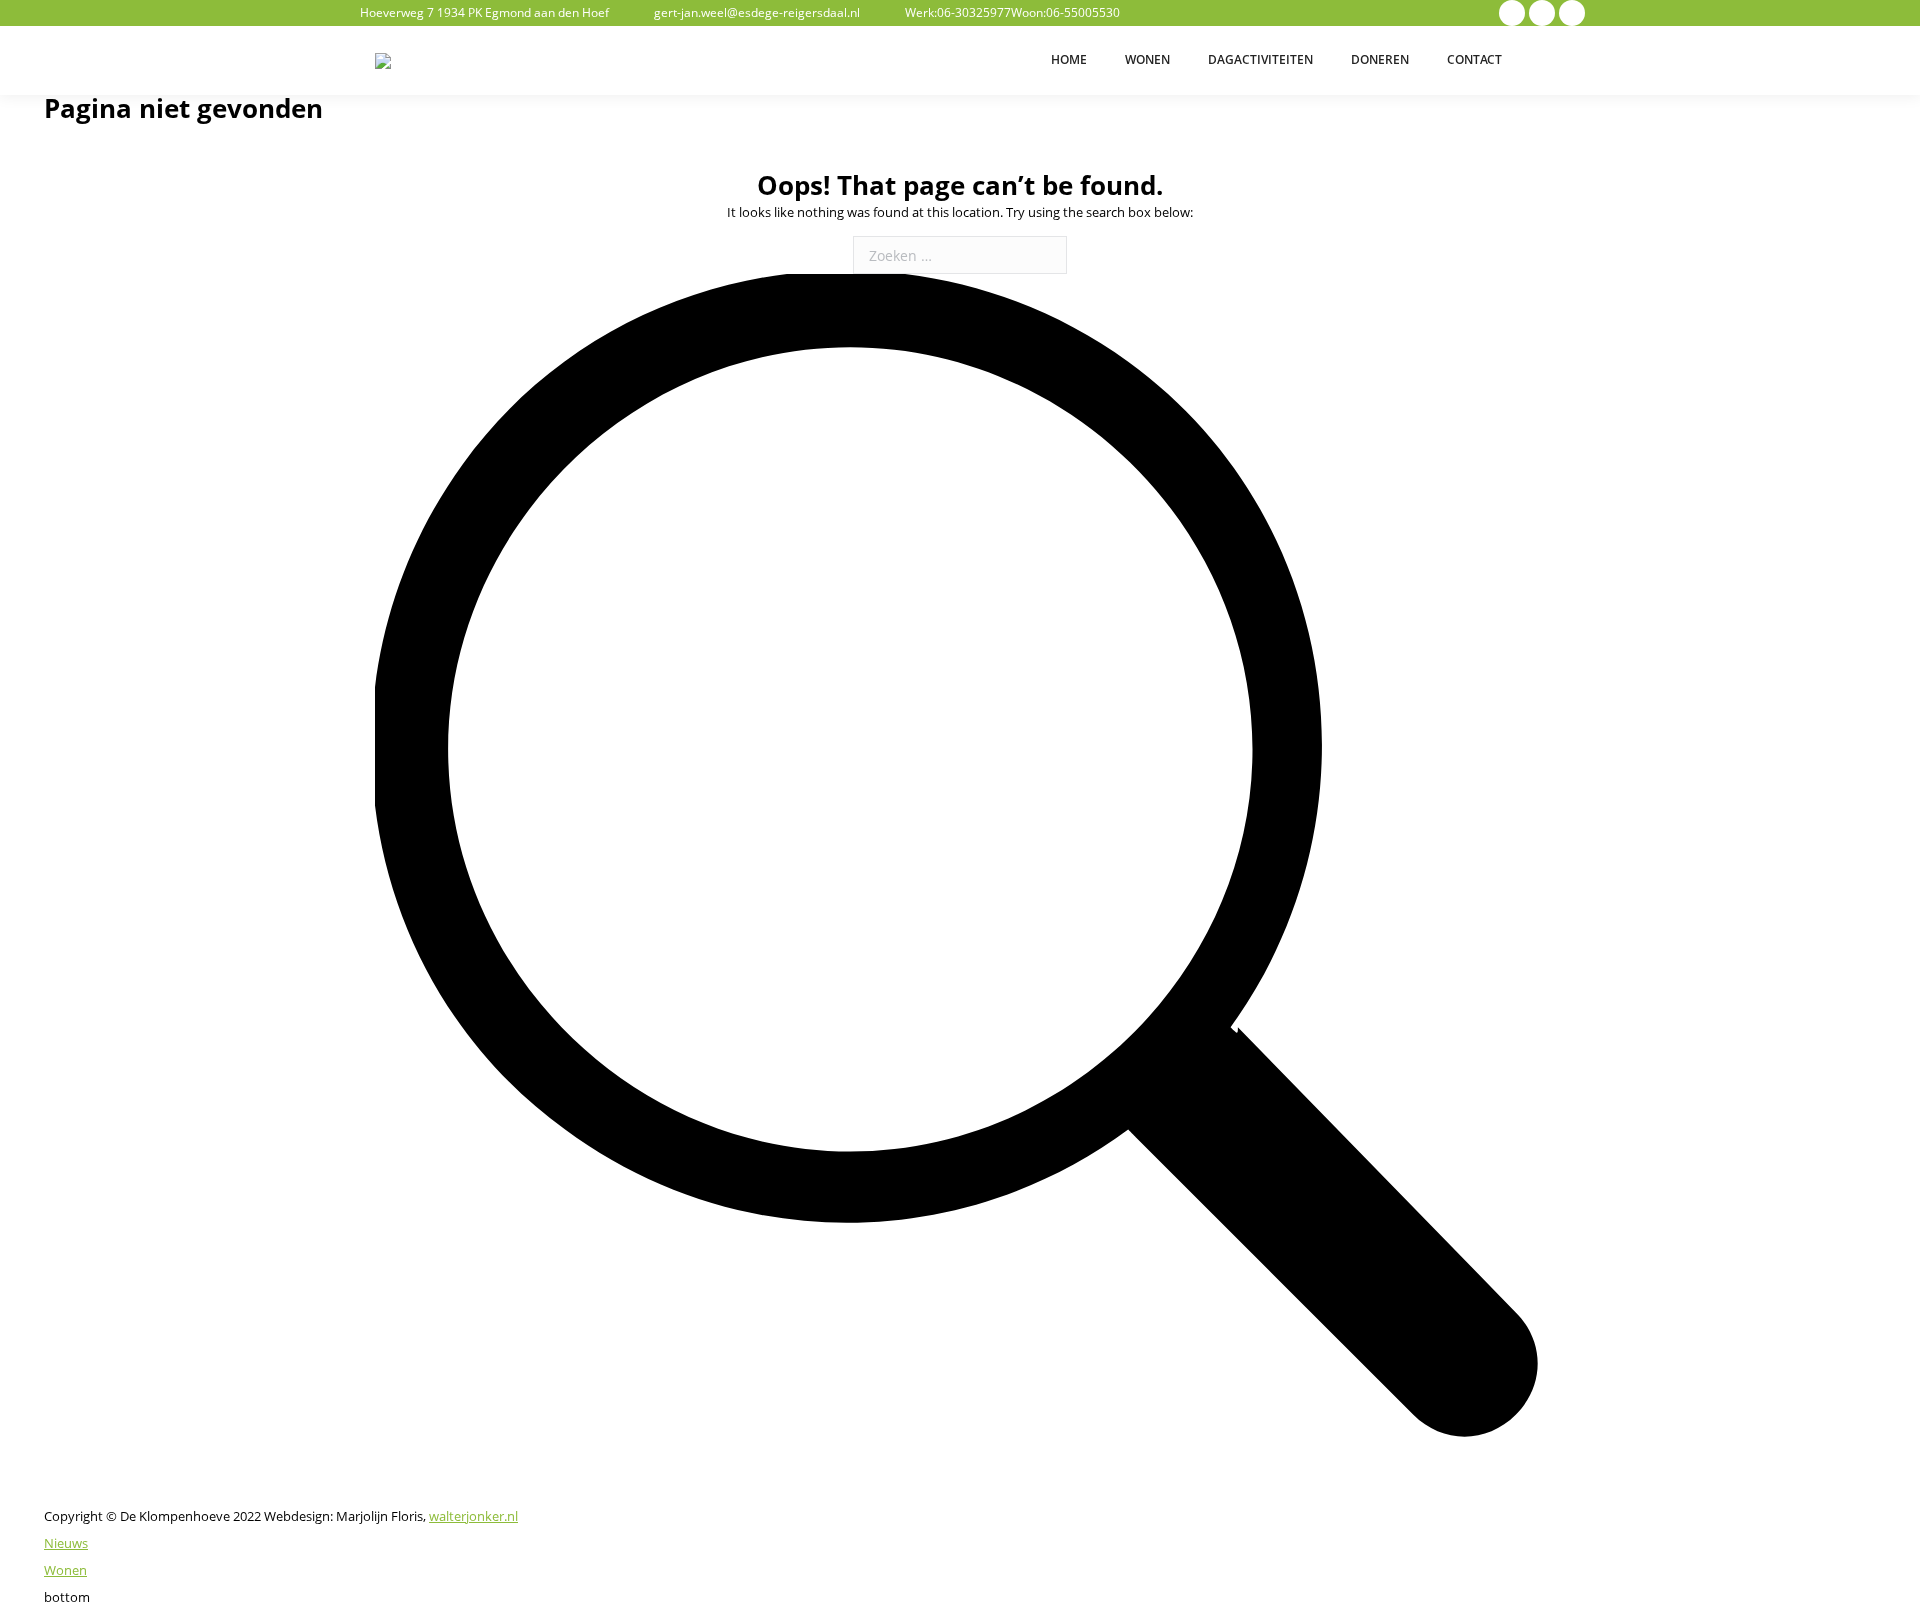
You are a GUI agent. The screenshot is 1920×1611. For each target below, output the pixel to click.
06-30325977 (974, 12)
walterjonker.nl (473, 1516)
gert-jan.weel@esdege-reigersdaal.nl (757, 12)
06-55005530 (1083, 12)
